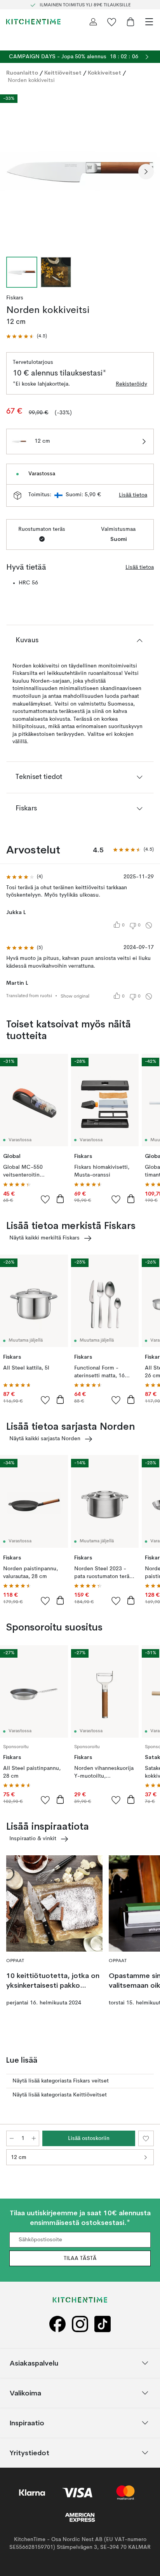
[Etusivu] (33, 22)
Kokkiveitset (104, 73)
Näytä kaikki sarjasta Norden (45, 1439)
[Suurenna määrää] (34, 2138)
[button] (27, 336)
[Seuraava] (146, 172)
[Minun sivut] (93, 22)
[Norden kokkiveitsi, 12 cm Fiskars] (80, 170)
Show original (75, 996)
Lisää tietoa (133, 495)
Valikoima (25, 2393)
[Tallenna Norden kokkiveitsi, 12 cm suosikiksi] (146, 2138)
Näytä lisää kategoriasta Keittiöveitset (60, 2095)
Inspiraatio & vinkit (33, 1839)
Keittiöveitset (63, 73)
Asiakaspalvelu (34, 2363)
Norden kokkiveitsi (31, 80)
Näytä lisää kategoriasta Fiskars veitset (61, 2081)
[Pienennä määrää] (12, 2138)
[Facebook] (57, 2324)
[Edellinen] (14, 172)
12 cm (19, 2157)
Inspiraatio (27, 2423)
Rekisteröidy (131, 384)
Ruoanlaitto (22, 73)
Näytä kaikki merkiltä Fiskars (44, 1238)
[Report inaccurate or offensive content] (149, 925)
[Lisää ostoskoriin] (60, 1199)
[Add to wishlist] (45, 1199)
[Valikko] (149, 22)
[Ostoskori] (130, 22)
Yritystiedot (30, 2453)
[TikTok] (103, 2324)
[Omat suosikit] (112, 22)
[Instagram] (80, 2324)
